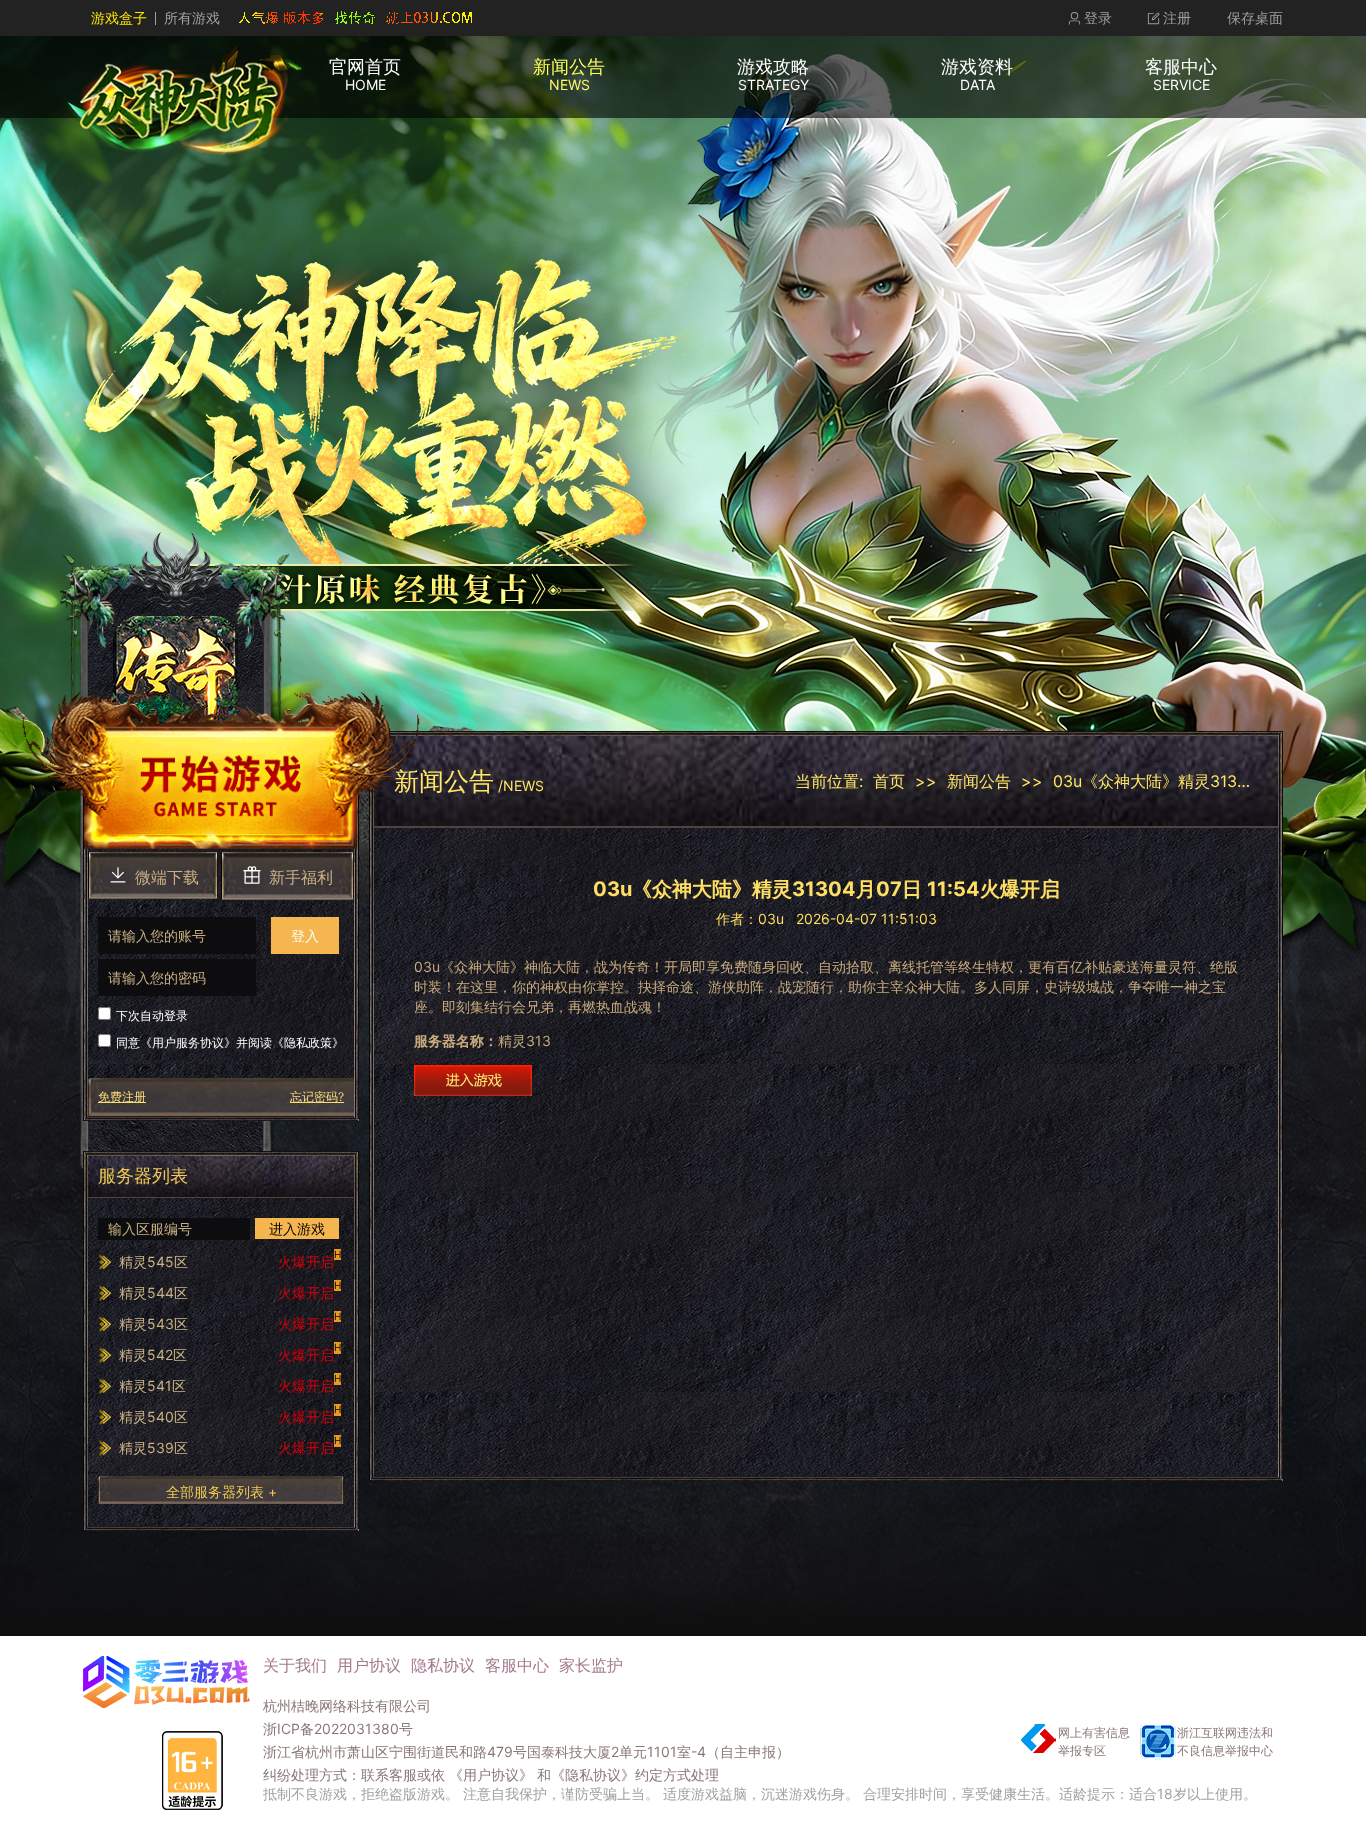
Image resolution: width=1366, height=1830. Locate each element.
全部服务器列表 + (221, 1491)
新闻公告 (979, 781)
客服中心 (517, 1665)
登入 (305, 935)
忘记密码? (317, 1096)
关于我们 (295, 1665)
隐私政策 (308, 1042)
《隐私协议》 (593, 1774)
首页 (889, 781)
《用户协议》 (491, 1774)
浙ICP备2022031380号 (338, 1728)
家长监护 (591, 1665)
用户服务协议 (188, 1042)
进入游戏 (297, 1228)
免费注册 (122, 1096)
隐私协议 (443, 1665)
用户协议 (369, 1665)
